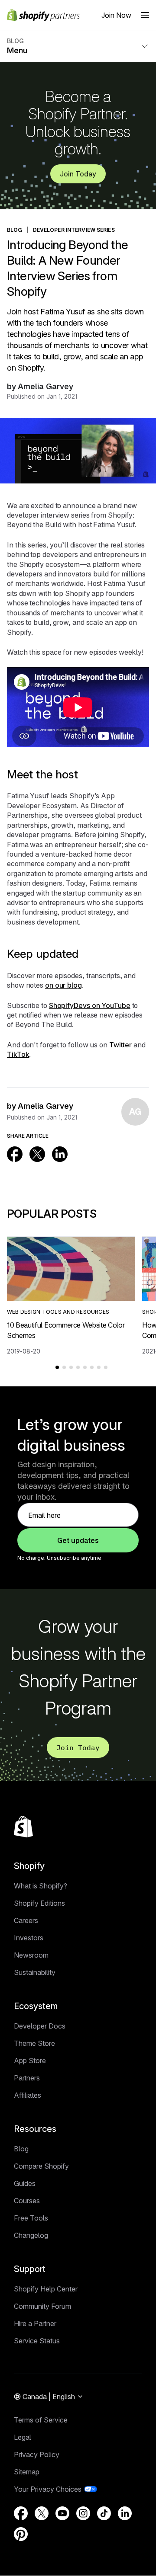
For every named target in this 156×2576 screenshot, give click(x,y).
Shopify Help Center (46, 2289)
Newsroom (31, 1955)
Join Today (78, 174)
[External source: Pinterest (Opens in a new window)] (21, 2534)
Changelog (31, 2235)
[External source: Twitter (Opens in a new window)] (37, 1154)
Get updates (78, 1540)
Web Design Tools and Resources (58, 1312)
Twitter (120, 1045)
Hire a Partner (35, 2323)
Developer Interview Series (74, 230)
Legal (23, 2437)
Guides (25, 2183)
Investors (29, 1938)
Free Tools (31, 2218)
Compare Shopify (41, 2166)
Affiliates (28, 2095)
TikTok (18, 1054)
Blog (21, 2149)
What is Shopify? (41, 1886)
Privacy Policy (37, 2454)
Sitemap (27, 2472)
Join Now (116, 15)
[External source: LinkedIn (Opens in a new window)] (60, 1154)
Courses (27, 2201)
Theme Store (34, 2043)
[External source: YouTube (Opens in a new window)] (62, 2513)
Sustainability (35, 1972)
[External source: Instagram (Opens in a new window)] (83, 2513)
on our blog (63, 985)
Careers (26, 1920)
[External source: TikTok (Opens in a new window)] (104, 2513)
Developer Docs (40, 2026)
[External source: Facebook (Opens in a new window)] (15, 1154)
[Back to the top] (23, 1827)
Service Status (37, 2341)
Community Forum (42, 2306)
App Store (30, 2061)
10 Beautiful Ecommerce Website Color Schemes (66, 1330)
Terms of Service (41, 2420)
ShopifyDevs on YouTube (90, 1005)
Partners (27, 2078)
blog (15, 230)
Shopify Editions (39, 1903)
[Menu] (145, 15)
